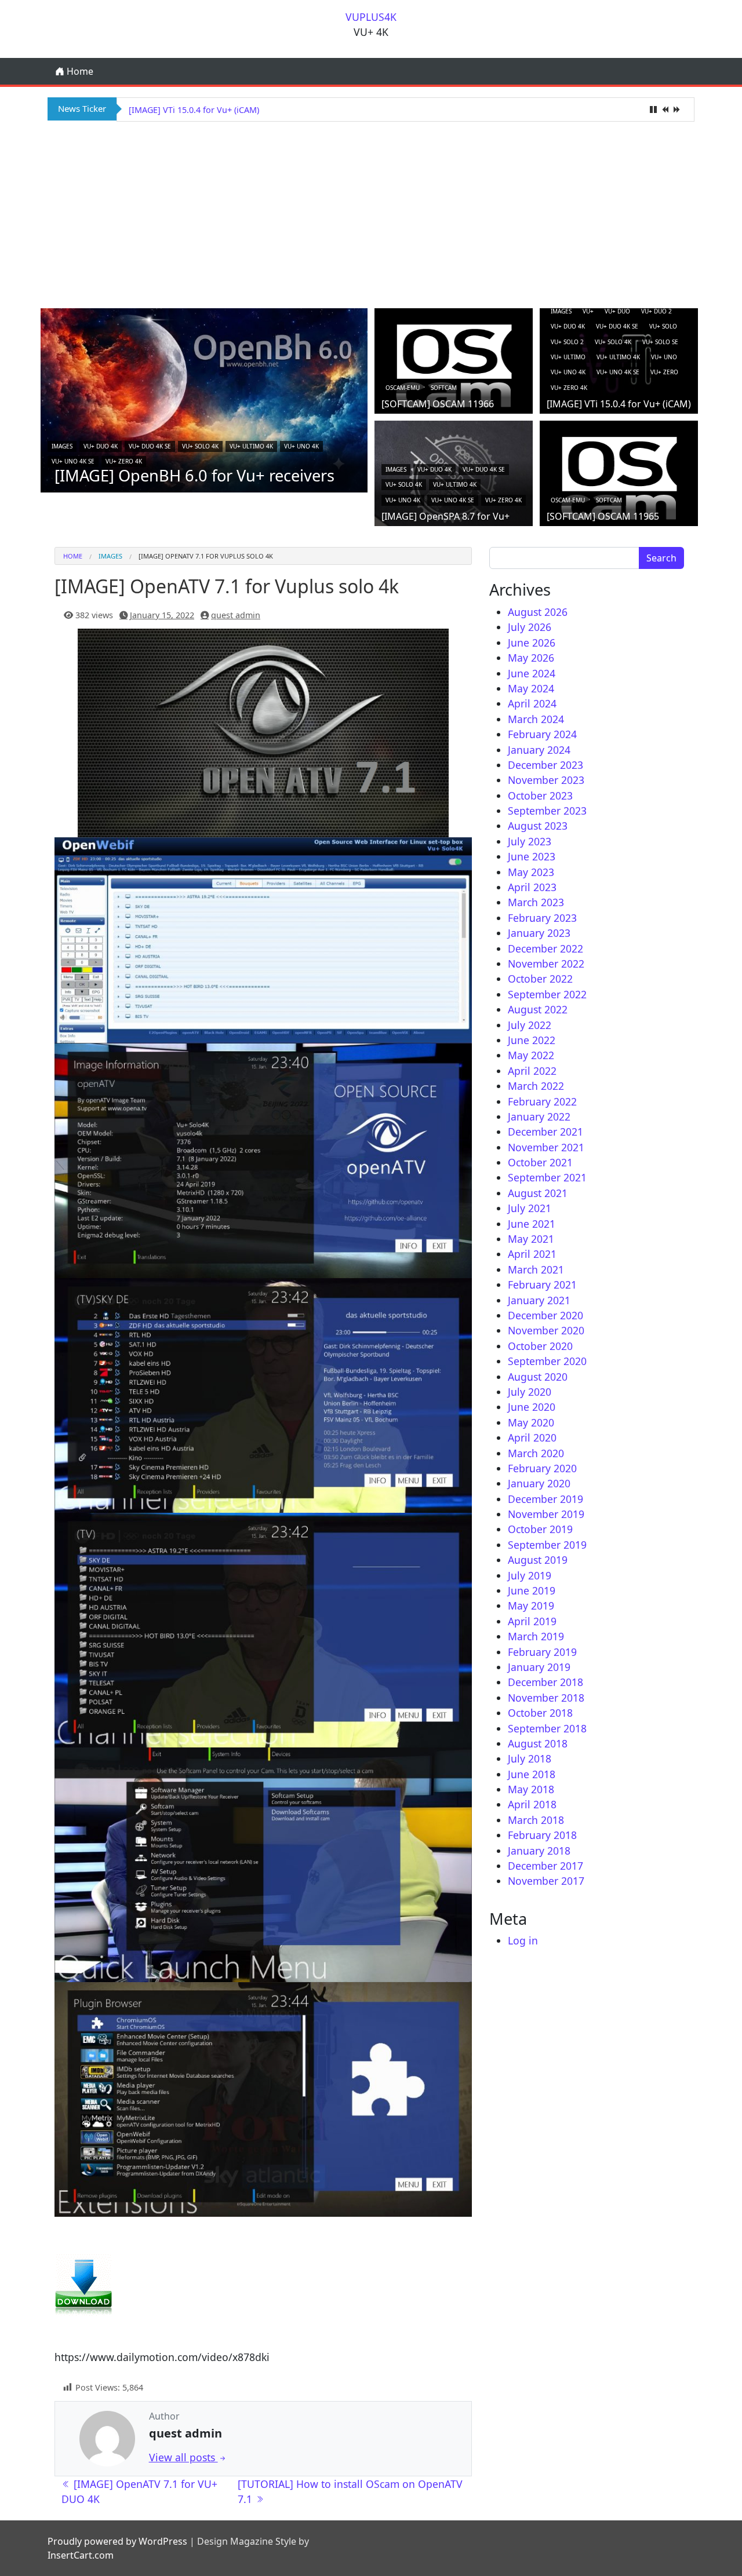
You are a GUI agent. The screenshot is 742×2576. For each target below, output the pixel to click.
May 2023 (531, 872)
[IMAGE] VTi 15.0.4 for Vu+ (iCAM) (619, 404)
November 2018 (546, 1698)
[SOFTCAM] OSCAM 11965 (603, 516)
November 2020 (546, 1330)
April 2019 (532, 1621)
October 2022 (540, 979)
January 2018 (539, 1851)
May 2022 (531, 1055)
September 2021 (547, 1177)
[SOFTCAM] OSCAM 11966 (438, 404)
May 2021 (531, 1239)
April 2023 (532, 887)
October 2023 (540, 796)
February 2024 (542, 734)
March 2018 (536, 1820)
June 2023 (532, 856)
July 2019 (530, 1575)
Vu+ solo (663, 326)
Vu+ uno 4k (301, 446)
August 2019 (538, 1560)
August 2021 (538, 1193)
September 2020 (547, 1361)
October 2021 (540, 1162)
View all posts (183, 2457)
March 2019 (536, 1636)
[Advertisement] (371, 213)
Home (79, 71)
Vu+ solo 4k (200, 446)
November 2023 (546, 780)
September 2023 (547, 811)
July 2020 (530, 1392)
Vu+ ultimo (568, 357)
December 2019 (545, 1499)
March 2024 (536, 719)
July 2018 (530, 1758)
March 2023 (536, 902)
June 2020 (532, 1407)
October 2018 (540, 1713)
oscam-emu (403, 388)
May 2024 (531, 688)
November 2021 (546, 1147)
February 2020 (542, 1468)
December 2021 (545, 1132)
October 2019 (540, 1529)
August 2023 (538, 826)
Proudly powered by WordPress (117, 2541)
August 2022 (538, 1009)
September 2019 (547, 1545)
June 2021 (532, 1224)
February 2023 (542, 918)
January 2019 (539, 1667)
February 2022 (542, 1101)
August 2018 (538, 1743)
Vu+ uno (664, 357)
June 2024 (532, 673)
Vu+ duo (617, 311)
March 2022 (536, 1086)
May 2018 (531, 1789)
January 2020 (539, 1483)
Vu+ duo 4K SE (150, 446)
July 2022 (530, 1025)
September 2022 (547, 994)
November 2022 (546, 964)
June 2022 (532, 1040)
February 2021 (542, 1285)
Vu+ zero (664, 372)
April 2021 (532, 1254)
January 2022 (539, 1116)
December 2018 (545, 1682)
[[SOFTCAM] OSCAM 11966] (454, 365)
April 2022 (532, 1071)
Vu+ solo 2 (567, 342)
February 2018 (542, 1835)
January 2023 (539, 933)
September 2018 (547, 1728)
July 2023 (530, 841)
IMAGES (62, 446)
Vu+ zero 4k (124, 461)
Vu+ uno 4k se (73, 461)
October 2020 (540, 1346)
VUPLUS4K (371, 17)
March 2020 (536, 1453)
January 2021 (539, 1300)
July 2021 (530, 1208)
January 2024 (539, 750)
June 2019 (532, 1590)
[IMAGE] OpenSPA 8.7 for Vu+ (186, 110)
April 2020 (532, 1437)
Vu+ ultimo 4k (251, 446)
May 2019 (531, 1606)
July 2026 (530, 627)
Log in (523, 1940)
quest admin (236, 615)
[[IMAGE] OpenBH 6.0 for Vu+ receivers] (204, 399)
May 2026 (531, 658)
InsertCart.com (81, 2555)
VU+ (588, 311)
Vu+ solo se (660, 342)
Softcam (444, 388)
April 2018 (532, 1804)
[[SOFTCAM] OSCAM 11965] (619, 477)
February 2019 (542, 1652)
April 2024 (532, 703)
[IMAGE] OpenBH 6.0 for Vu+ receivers (194, 475)
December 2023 (545, 765)
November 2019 (546, 1514)
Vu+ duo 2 (656, 311)
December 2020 (545, 1315)
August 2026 (538, 612)
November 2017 (546, 1881)
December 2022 (545, 948)
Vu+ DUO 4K (101, 446)
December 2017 (545, 1866)
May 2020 (531, 1422)
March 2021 (536, 1269)
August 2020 (538, 1377)
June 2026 (532, 643)
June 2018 (532, 1774)
